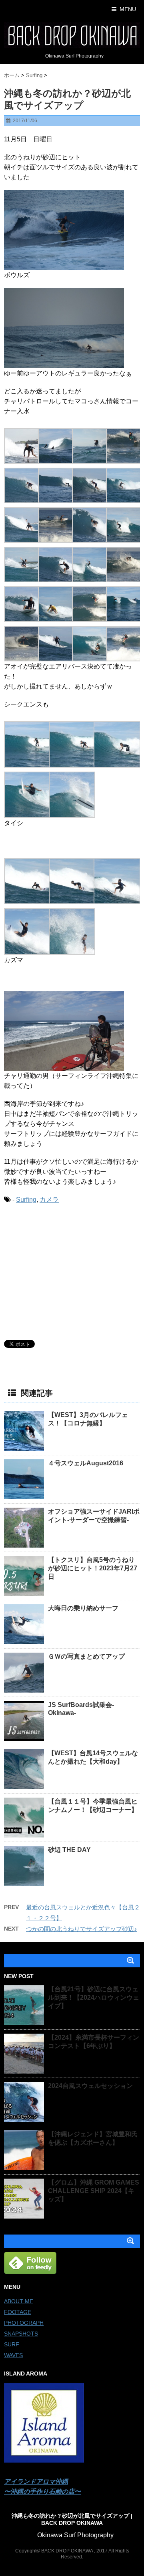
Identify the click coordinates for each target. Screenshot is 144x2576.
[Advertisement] (64, 1270)
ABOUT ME (19, 2301)
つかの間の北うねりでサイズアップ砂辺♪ (82, 1929)
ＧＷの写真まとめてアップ (86, 1656)
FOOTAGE (18, 2312)
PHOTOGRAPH (24, 2323)
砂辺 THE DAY (69, 1850)
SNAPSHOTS (21, 2334)
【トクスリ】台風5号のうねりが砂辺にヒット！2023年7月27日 (93, 1568)
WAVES (13, 2355)
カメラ (49, 1200)
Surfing (26, 1200)
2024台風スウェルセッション (90, 2086)
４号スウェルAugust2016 (86, 1463)
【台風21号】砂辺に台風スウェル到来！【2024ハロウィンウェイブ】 (94, 1997)
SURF (12, 2344)
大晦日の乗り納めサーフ (83, 1608)
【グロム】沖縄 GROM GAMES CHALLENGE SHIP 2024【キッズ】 (94, 2191)
